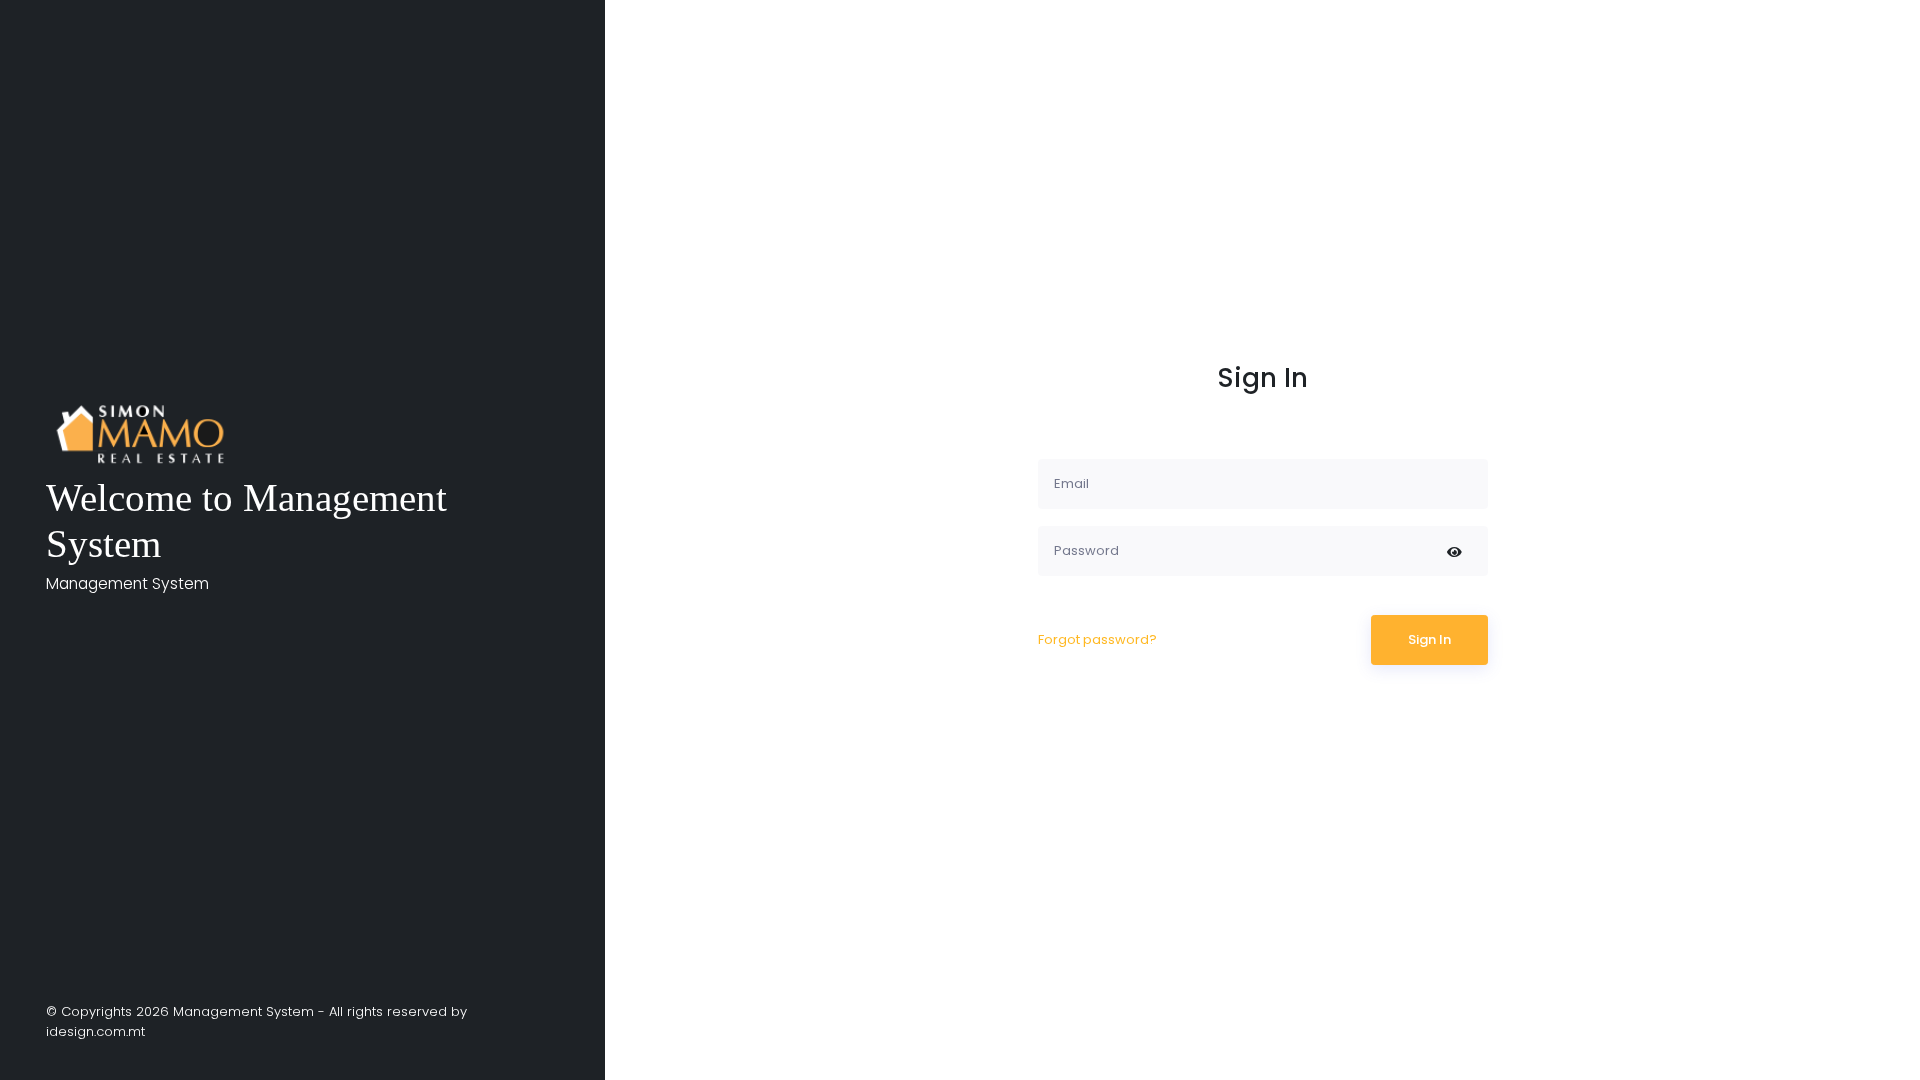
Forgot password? (1097, 639)
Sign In (1429, 639)
